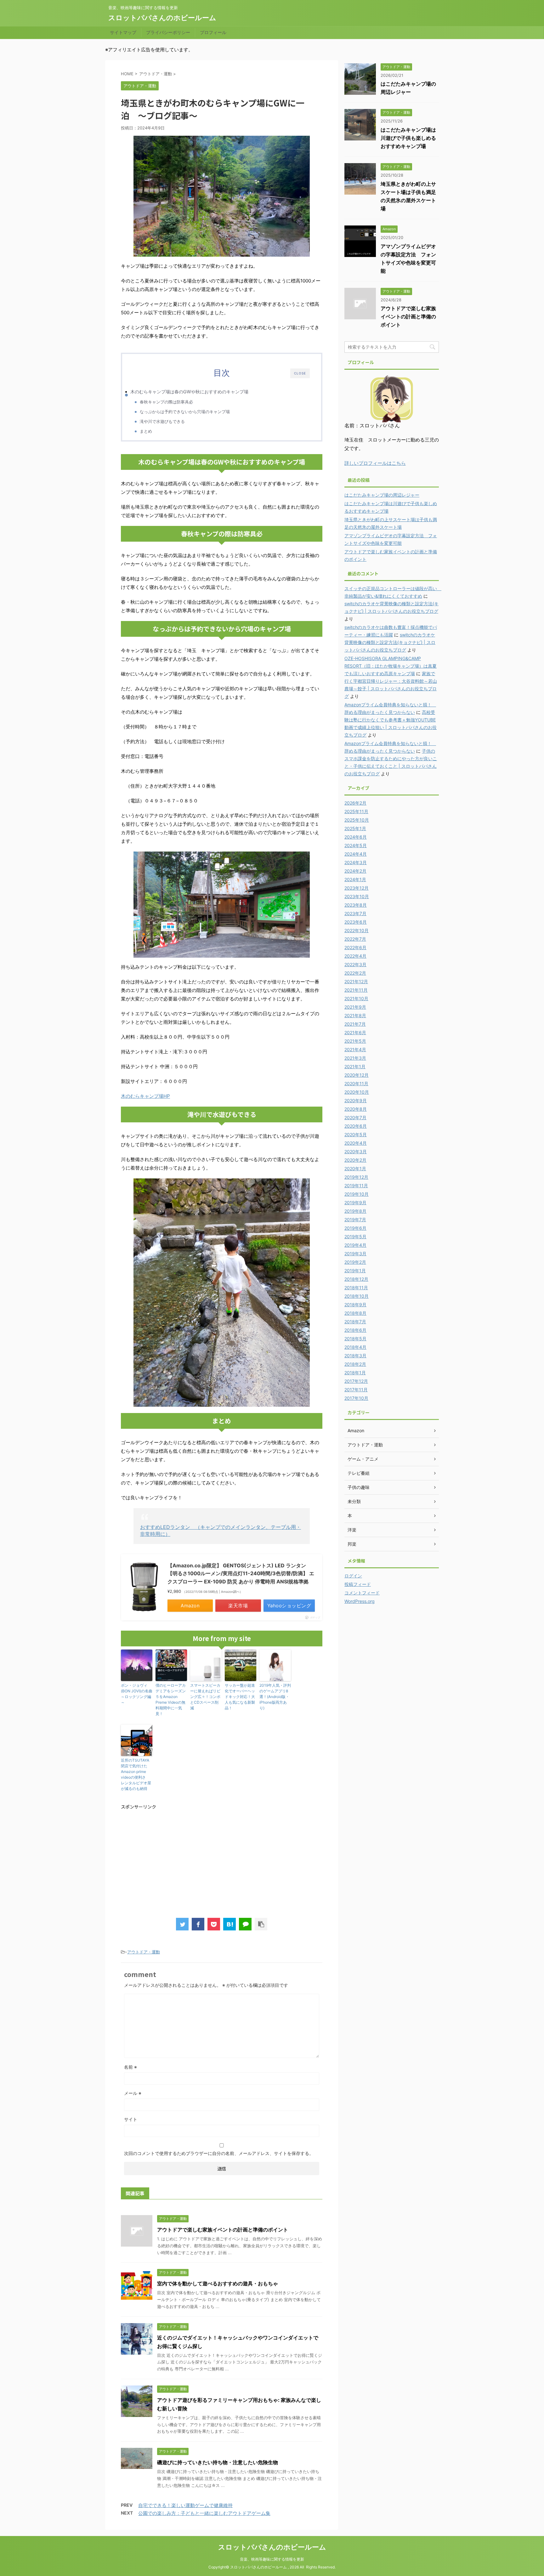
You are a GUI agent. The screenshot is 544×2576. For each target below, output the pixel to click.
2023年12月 (357, 888)
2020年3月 (356, 1151)
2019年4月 (355, 1245)
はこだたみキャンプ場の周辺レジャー (382, 495)
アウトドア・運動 (144, 1952)
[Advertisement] (174, 1860)
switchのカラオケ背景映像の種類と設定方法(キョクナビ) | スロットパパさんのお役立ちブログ (390, 642)
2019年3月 (355, 1254)
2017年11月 (356, 1390)
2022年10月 (357, 930)
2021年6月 (355, 1032)
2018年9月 (355, 1305)
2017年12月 (356, 1381)
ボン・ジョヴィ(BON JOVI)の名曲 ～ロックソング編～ (137, 1694)
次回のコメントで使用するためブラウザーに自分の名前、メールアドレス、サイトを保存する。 (219, 2153)
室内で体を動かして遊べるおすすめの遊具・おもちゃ (218, 2283)
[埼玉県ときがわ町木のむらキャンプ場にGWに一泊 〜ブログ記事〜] (229, 1924)
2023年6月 (356, 922)
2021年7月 (355, 1024)
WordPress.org (360, 1601)
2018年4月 (355, 1347)
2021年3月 (355, 1058)
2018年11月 (356, 1288)
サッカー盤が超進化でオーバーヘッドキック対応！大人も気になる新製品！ (240, 1697)
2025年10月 (357, 820)
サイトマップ (123, 32)
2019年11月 (356, 1185)
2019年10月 (357, 1194)
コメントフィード (362, 1593)
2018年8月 (355, 1313)
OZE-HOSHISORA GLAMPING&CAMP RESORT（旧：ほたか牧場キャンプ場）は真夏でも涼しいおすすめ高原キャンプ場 (391, 666)
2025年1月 (355, 828)
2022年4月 (355, 956)
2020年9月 (356, 1100)
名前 (130, 2067)
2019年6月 (355, 1228)
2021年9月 (355, 1007)
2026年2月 (355, 803)
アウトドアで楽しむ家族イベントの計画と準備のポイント (223, 2230)
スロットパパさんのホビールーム (162, 18)
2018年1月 (355, 1373)
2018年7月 (355, 1322)
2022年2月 (355, 973)
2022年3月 (355, 964)
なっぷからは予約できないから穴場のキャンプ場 (185, 412)
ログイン (353, 1576)
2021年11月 (356, 990)
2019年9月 (355, 1203)
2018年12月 (356, 1279)
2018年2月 (355, 1364)
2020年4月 (356, 1143)
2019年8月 (355, 1211)
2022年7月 (355, 939)
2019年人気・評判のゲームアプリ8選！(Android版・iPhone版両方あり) (275, 1697)
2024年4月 (356, 854)
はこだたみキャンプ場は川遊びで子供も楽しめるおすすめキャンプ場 (408, 138)
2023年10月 (357, 896)
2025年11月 (356, 811)
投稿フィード (358, 1584)
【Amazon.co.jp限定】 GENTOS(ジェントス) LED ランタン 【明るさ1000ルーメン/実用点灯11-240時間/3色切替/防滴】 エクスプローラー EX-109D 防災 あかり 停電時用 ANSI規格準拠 (241, 1573)
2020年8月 (356, 1109)
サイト (131, 2119)
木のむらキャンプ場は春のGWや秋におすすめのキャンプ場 (189, 392)
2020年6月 (356, 1126)
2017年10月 (356, 1398)
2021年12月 (356, 981)
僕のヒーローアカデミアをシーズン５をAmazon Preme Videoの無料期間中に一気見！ (171, 1699)
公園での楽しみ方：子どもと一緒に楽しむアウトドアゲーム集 (204, 2513)
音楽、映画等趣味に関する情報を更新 (272, 2559)
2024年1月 (355, 879)
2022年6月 (355, 947)
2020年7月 (355, 1117)
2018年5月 (355, 1339)
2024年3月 (356, 862)
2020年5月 (356, 1134)
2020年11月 (356, 1083)
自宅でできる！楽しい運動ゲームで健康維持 (185, 2505)
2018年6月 (355, 1330)
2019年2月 (355, 1262)
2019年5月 (355, 1237)
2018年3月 (355, 1356)
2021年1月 (355, 1066)
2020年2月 (355, 1160)
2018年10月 (357, 1296)
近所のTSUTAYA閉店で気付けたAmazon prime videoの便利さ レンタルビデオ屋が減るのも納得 (136, 1774)
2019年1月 (355, 1271)
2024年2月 (355, 871)
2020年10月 (357, 1092)
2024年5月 (356, 845)
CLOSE (300, 373)
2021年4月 (355, 1049)
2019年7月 (355, 1220)
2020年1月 (355, 1168)
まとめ (146, 431)
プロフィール (213, 32)
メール (133, 2093)
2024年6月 (356, 837)
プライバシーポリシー (168, 32)
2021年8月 (355, 1015)
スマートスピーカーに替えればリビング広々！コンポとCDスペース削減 (205, 1697)
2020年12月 (357, 1075)
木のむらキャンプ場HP (145, 1096)
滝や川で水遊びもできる (162, 421)
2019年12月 (356, 1177)
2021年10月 (356, 998)
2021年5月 (355, 1041)
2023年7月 (355, 913)
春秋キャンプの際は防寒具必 (166, 402)
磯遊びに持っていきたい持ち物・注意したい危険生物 (218, 2462)
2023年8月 (356, 905)
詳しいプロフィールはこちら (375, 463)
